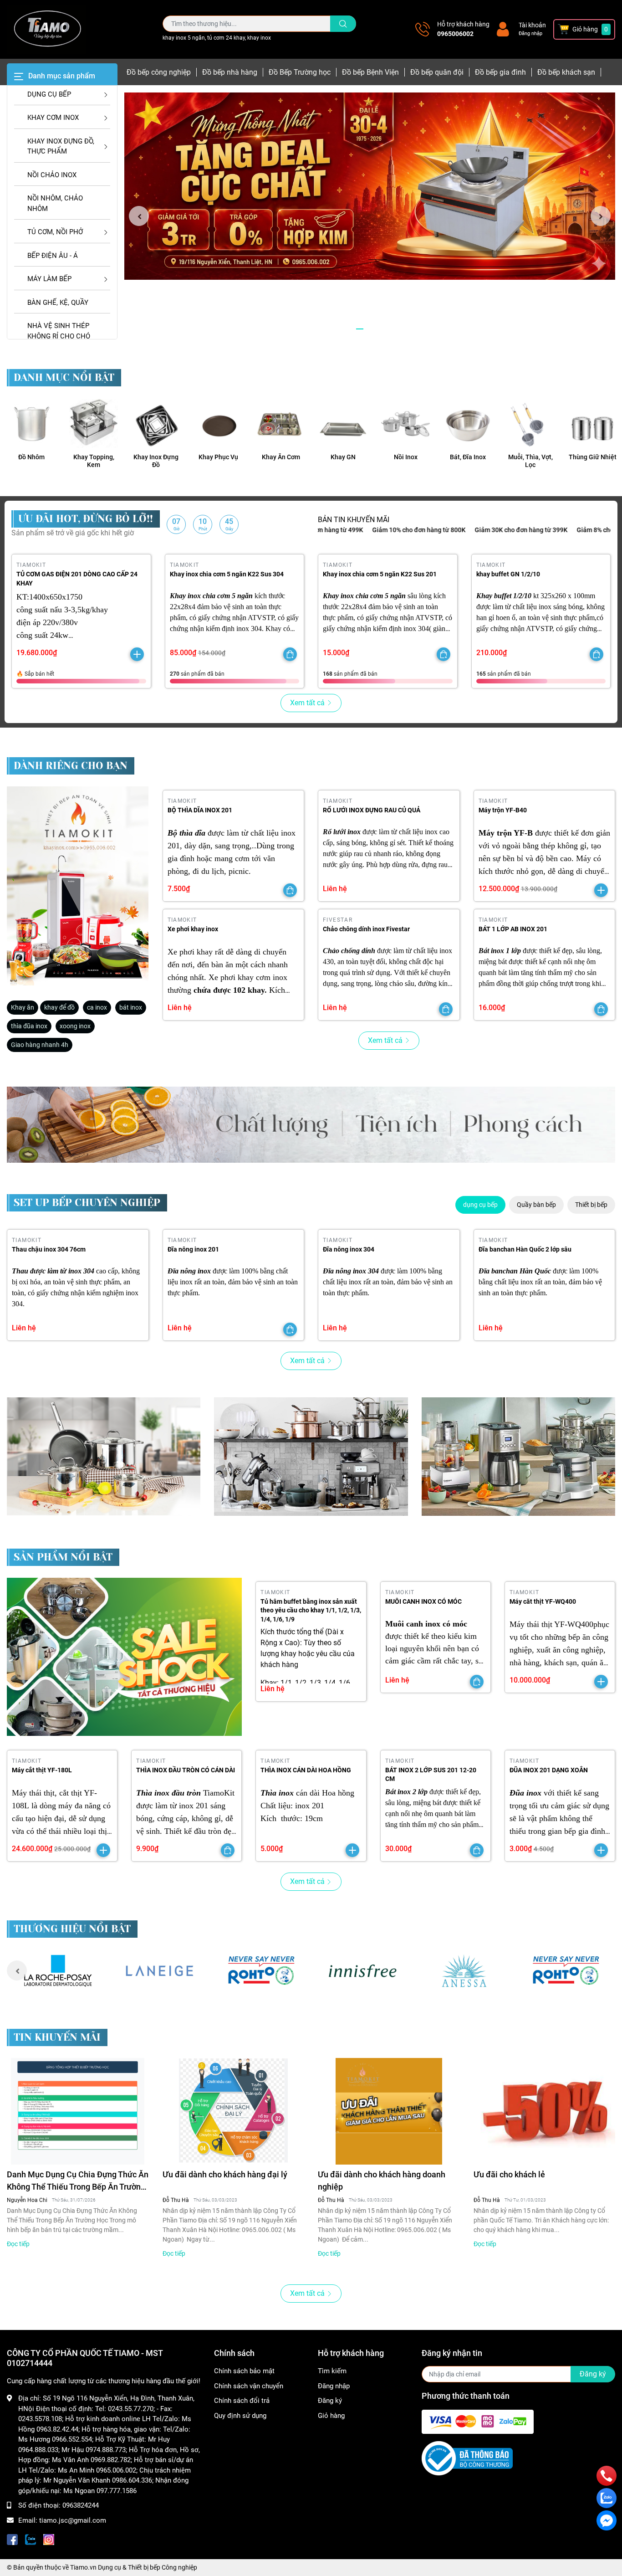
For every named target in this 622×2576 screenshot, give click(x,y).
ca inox (97, 1007)
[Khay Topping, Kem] (94, 423)
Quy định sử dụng (240, 2416)
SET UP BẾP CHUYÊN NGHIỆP (87, 1203)
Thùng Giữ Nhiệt (593, 457)
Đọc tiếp (18, 2244)
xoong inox (75, 1026)
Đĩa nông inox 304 (349, 1249)
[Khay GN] (343, 423)
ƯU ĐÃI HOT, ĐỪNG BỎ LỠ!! (86, 519)
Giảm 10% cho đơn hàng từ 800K (342, 530)
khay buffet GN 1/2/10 (508, 574)
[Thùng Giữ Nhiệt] (593, 423)
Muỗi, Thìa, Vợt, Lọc (530, 461)
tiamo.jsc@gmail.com (73, 2520)
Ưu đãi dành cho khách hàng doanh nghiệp (382, 2181)
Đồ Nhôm (31, 457)
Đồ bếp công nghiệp (159, 72)
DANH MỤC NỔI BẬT (64, 377)
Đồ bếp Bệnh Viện (370, 72)
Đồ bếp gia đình (500, 72)
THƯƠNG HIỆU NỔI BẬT (72, 1929)
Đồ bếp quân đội (437, 72)
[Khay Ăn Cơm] (281, 423)
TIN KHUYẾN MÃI (57, 2037)
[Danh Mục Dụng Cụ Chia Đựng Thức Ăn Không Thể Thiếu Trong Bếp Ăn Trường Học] (78, 2111)
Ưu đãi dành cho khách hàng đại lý (225, 2174)
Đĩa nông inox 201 (193, 1249)
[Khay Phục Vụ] (218, 423)
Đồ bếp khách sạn (566, 72)
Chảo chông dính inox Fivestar (366, 929)
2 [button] (370, 329)
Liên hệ (335, 889)
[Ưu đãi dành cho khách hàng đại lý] (234, 2111)
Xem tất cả (307, 703)
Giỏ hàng (331, 2416)
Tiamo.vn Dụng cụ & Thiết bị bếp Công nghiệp (134, 2567)
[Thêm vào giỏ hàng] (137, 654)
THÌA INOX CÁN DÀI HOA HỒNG (306, 1770)
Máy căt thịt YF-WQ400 (543, 1601)
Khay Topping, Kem (94, 461)
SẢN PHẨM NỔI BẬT (63, 1557)
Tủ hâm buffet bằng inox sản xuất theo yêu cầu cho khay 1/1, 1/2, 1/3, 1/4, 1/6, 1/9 (311, 1610)
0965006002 (455, 34)
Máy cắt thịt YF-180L (42, 1770)
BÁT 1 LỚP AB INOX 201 (513, 929)
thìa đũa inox (29, 1026)
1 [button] (360, 329)
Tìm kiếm (332, 2371)
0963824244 (81, 2505)
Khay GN (343, 457)
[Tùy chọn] (290, 654)
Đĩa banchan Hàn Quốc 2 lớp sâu (525, 1249)
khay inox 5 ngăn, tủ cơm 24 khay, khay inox (217, 38)
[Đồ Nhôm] (31, 423)
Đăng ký (330, 2401)
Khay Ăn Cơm (281, 457)
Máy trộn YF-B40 (503, 810)
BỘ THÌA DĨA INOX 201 (200, 810)
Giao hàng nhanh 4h (40, 1045)
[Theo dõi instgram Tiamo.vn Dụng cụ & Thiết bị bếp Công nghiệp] (49, 2538)
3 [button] (380, 329)
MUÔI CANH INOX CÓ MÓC (423, 1601)
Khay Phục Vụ (218, 457)
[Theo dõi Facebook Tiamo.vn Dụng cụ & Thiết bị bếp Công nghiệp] (12, 2538)
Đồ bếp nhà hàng (230, 72)
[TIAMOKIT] (78, 886)
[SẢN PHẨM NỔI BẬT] (124, 1657)
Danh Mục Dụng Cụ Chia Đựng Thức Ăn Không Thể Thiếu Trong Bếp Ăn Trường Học (78, 2181)
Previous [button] (139, 216)
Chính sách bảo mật (244, 2371)
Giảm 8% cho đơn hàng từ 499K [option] (545, 530)
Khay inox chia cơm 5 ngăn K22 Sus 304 (227, 574)
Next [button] (601, 216)
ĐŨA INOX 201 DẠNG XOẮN (549, 1770)
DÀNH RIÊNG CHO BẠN (71, 766)
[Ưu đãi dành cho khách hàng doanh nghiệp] (389, 2111)
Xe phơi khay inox (193, 929)
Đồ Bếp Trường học (300, 72)
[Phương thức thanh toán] (478, 2422)
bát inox (131, 1007)
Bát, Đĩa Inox (468, 457)
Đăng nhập (530, 33)
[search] (343, 24)
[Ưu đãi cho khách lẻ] (545, 2111)
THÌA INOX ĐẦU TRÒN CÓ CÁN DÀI (186, 1770)
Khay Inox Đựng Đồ (156, 461)
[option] (370, 186)
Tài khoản (532, 25)
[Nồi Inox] (405, 423)
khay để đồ (59, 1007)
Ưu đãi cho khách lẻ (509, 2174)
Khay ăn (23, 1007)
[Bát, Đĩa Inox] (468, 423)
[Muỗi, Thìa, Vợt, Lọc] (530, 423)
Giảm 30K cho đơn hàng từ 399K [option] (444, 530)
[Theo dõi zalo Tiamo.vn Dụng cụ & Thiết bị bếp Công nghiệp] (31, 2538)
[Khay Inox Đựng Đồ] (156, 423)
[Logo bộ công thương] (467, 2458)
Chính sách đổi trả (242, 2401)
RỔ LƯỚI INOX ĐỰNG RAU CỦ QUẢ (372, 810)
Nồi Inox (406, 457)
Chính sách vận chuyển (249, 2386)
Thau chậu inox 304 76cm (49, 1249)
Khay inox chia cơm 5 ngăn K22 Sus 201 (380, 574)
